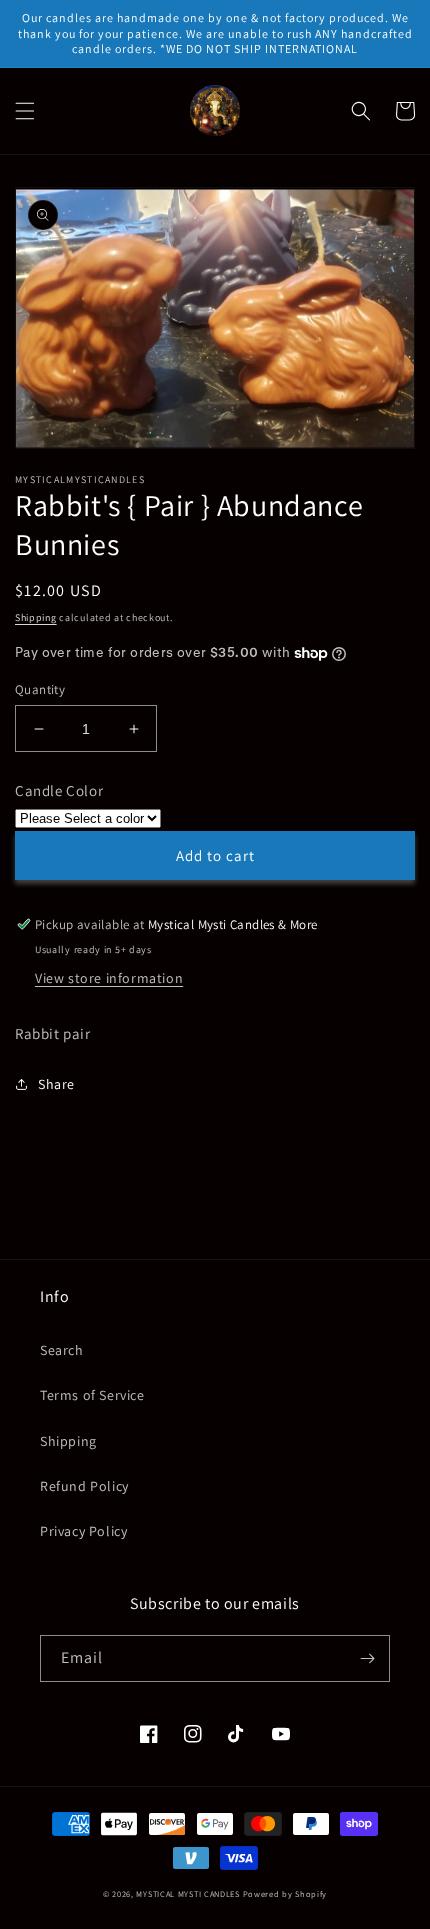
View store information (109, 978)
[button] (25, 111)
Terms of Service (92, 1395)
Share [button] (56, 1084)
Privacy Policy (83, 1531)
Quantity (40, 689)
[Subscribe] (367, 1658)
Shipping (36, 617)
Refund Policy (84, 1486)
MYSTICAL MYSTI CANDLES (187, 1893)
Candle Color (59, 790)
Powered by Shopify (285, 1893)
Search (62, 1350)
